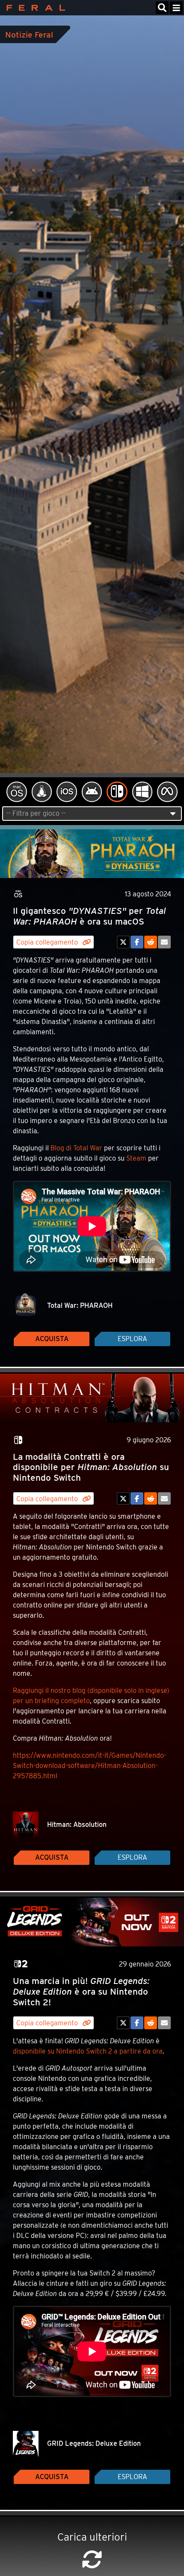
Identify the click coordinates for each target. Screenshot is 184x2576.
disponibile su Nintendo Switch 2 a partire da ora (88, 2051)
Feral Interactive (34, 8)
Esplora (132, 1339)
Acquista (52, 1339)
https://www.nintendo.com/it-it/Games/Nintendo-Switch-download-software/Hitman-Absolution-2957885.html (89, 1766)
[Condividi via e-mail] (164, 942)
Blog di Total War (76, 1148)
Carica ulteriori (92, 2537)
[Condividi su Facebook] (137, 942)
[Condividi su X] (123, 942)
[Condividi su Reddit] (151, 942)
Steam (136, 1158)
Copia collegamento (48, 942)
